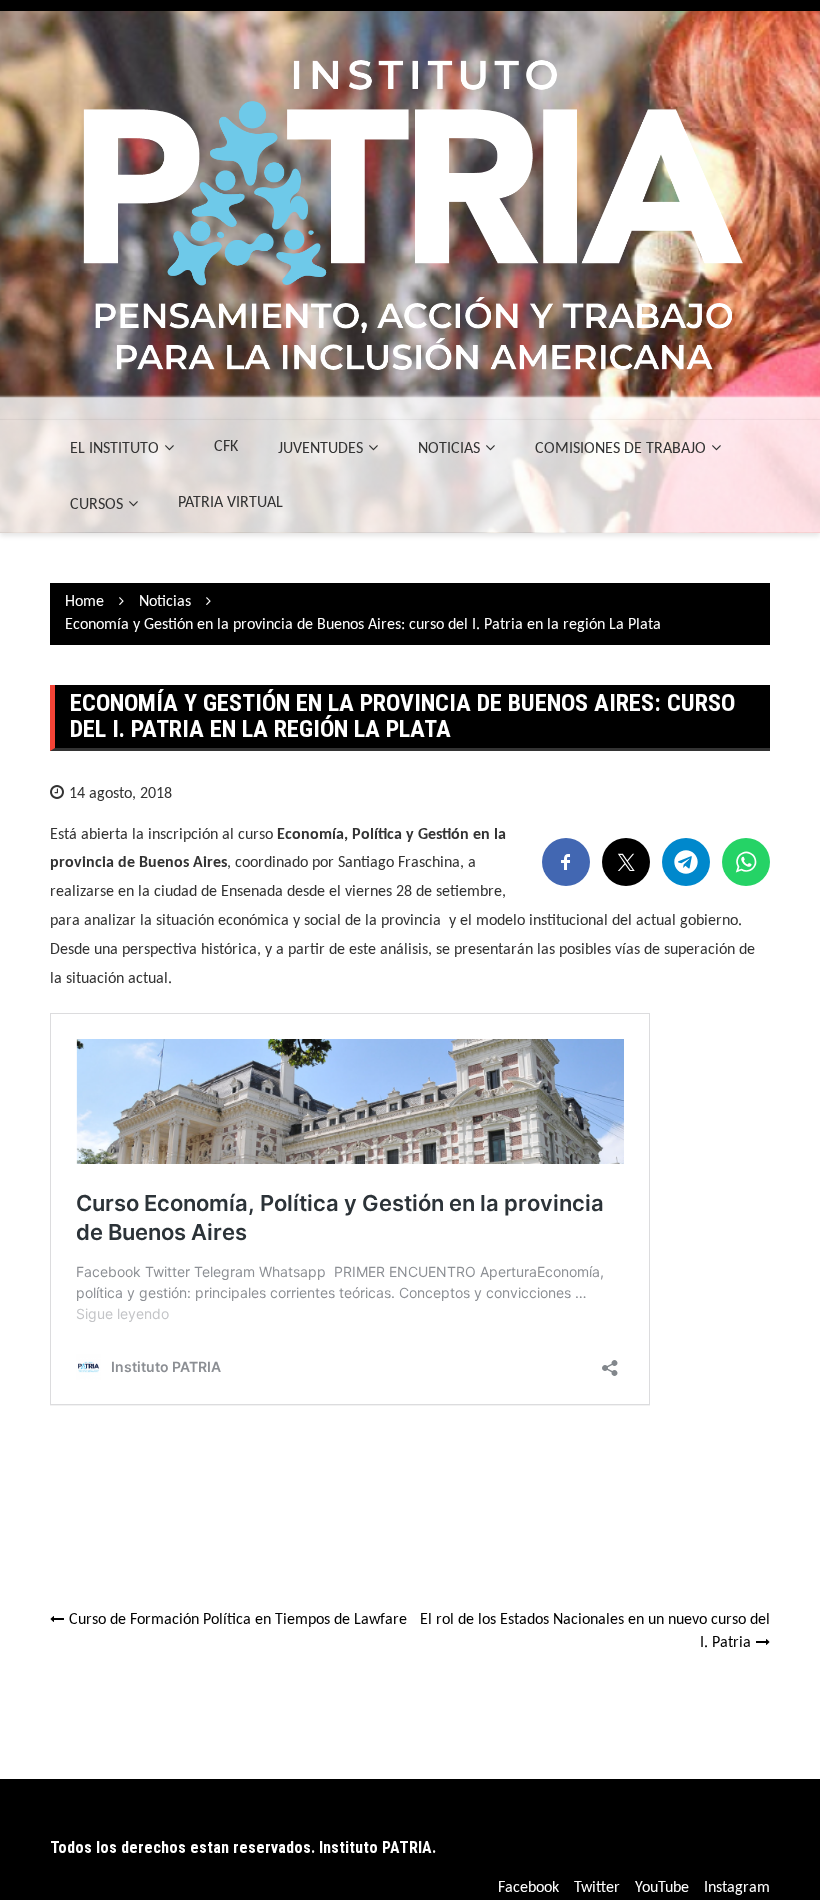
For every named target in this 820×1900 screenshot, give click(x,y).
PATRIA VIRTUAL (230, 503)
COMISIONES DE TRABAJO (620, 449)
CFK (226, 447)
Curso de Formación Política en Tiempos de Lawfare (238, 1620)
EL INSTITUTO (114, 449)
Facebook (528, 1888)
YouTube (662, 1888)
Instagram (737, 1888)
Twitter (597, 1888)
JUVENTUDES (320, 449)
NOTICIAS (449, 449)
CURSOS (96, 505)
